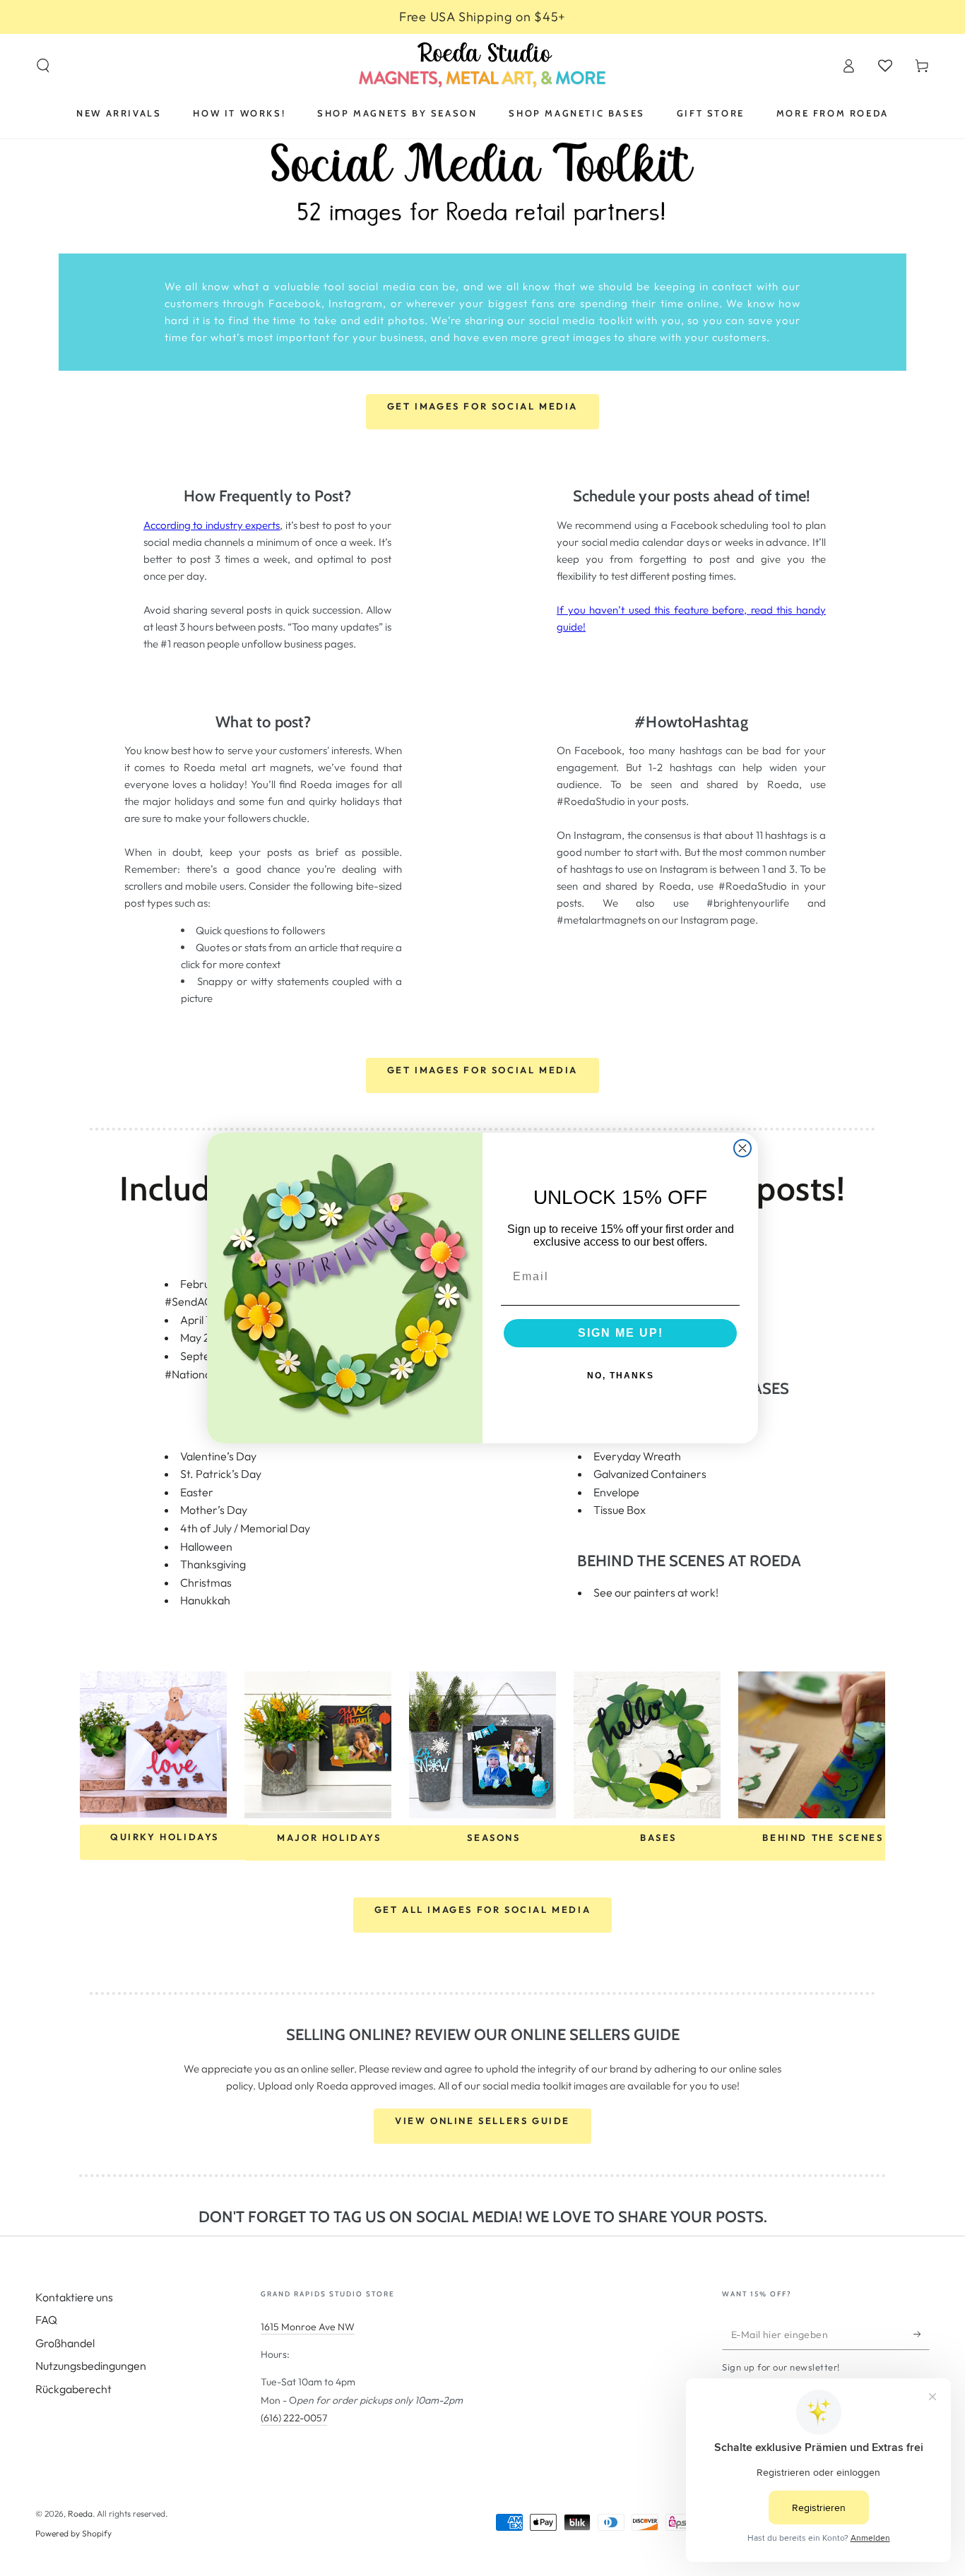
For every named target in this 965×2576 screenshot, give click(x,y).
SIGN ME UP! (621, 1333)
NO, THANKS (621, 1376)
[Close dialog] (742, 1148)
